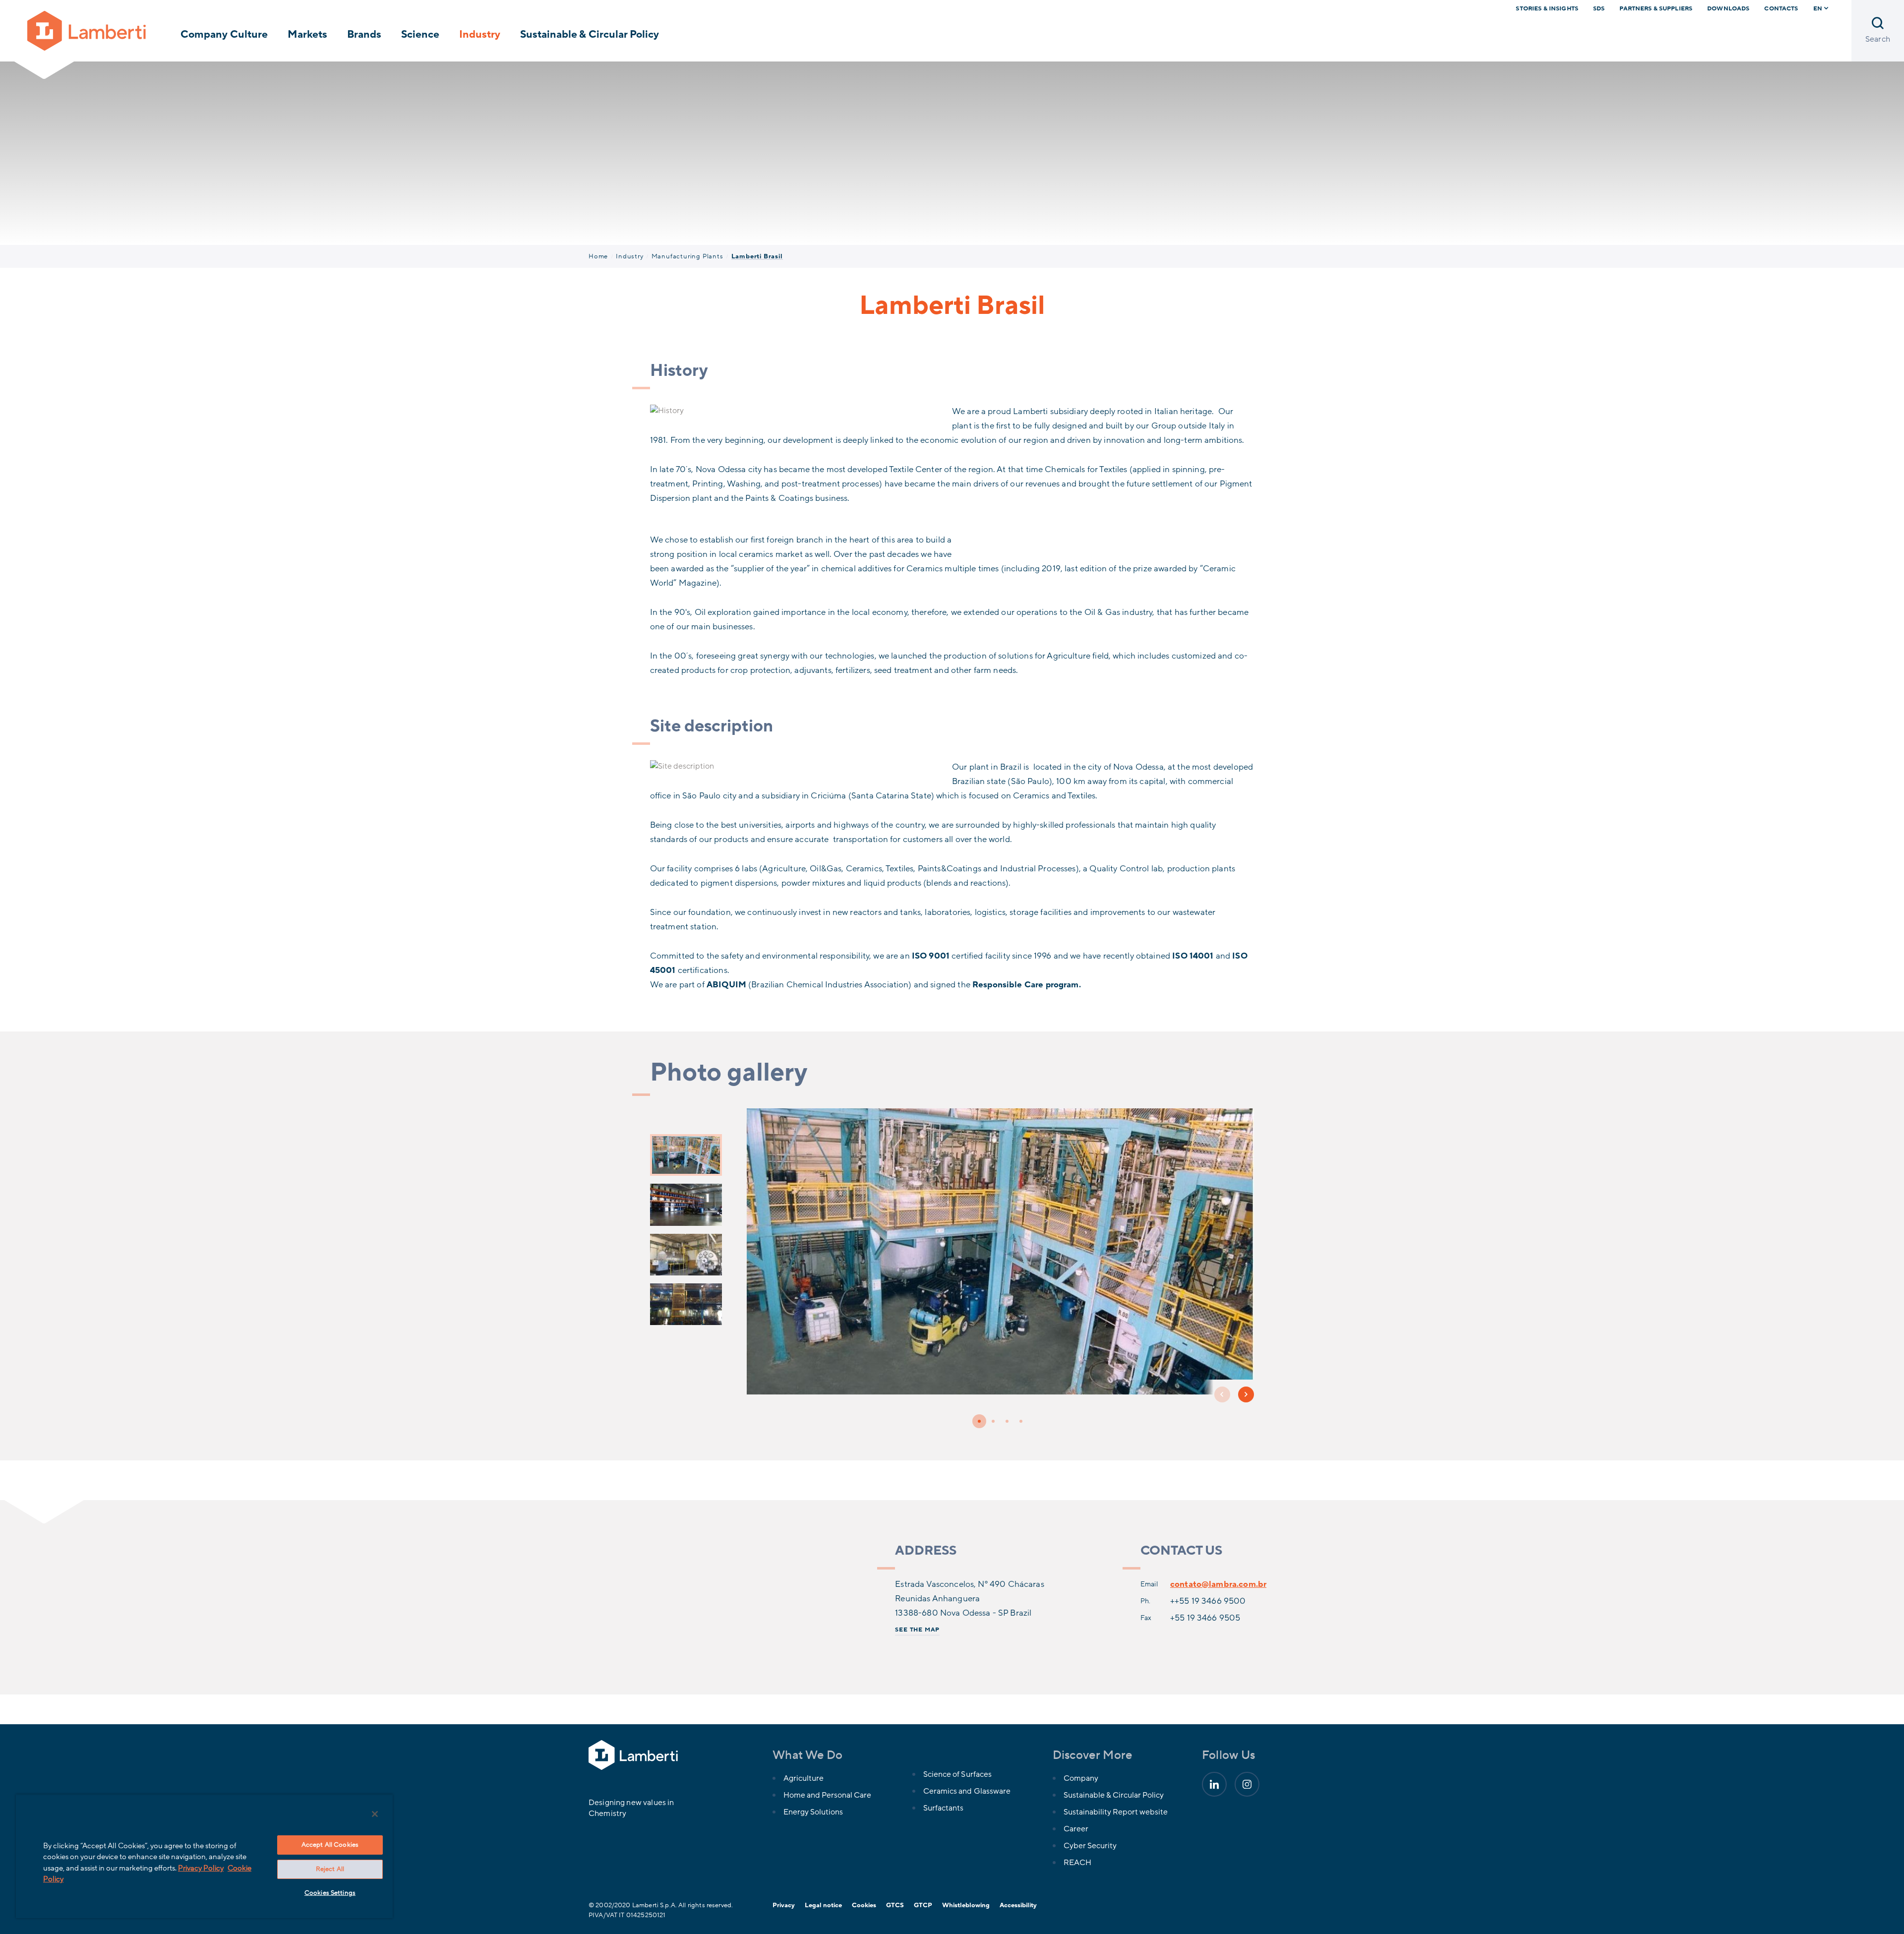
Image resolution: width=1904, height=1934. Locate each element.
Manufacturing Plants (687, 256)
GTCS (895, 1905)
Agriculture (803, 1778)
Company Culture (224, 34)
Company (1081, 1778)
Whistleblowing (966, 1905)
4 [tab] (1021, 1421)
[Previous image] (1222, 1394)
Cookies (864, 1905)
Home (598, 256)
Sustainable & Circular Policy (590, 34)
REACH (1077, 1863)
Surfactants (943, 1808)
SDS (1599, 8)
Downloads (1728, 8)
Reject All (330, 1869)
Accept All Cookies (330, 1845)
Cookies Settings (330, 1893)
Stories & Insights (1547, 8)
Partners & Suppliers (1656, 8)
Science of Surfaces (957, 1774)
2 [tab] (993, 1421)
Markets (307, 34)
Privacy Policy (201, 1868)
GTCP (923, 1905)
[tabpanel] (1001, 1256)
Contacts (1781, 8)
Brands (364, 34)
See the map (917, 1630)
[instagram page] (1247, 1784)
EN (1818, 8)
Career (1076, 1829)
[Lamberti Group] (87, 30)
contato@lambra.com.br (1218, 1584)
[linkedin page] (1214, 1784)
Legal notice (823, 1905)
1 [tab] (979, 1421)
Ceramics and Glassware (967, 1791)
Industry (480, 34)
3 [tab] (1007, 1421)
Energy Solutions (813, 1812)
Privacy (784, 1905)
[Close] (375, 1814)
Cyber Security (1090, 1846)
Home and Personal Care (827, 1795)
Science (420, 34)
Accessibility (1018, 1905)
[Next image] (1246, 1394)
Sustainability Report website (1116, 1812)
